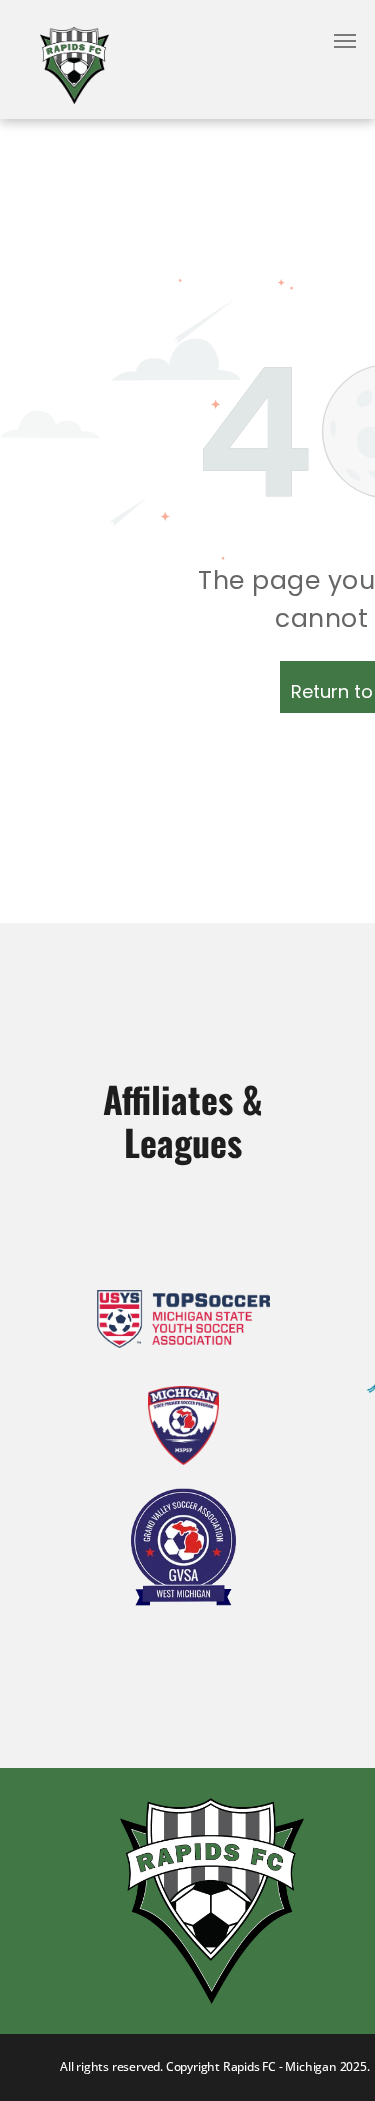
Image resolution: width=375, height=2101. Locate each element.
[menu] (345, 41)
